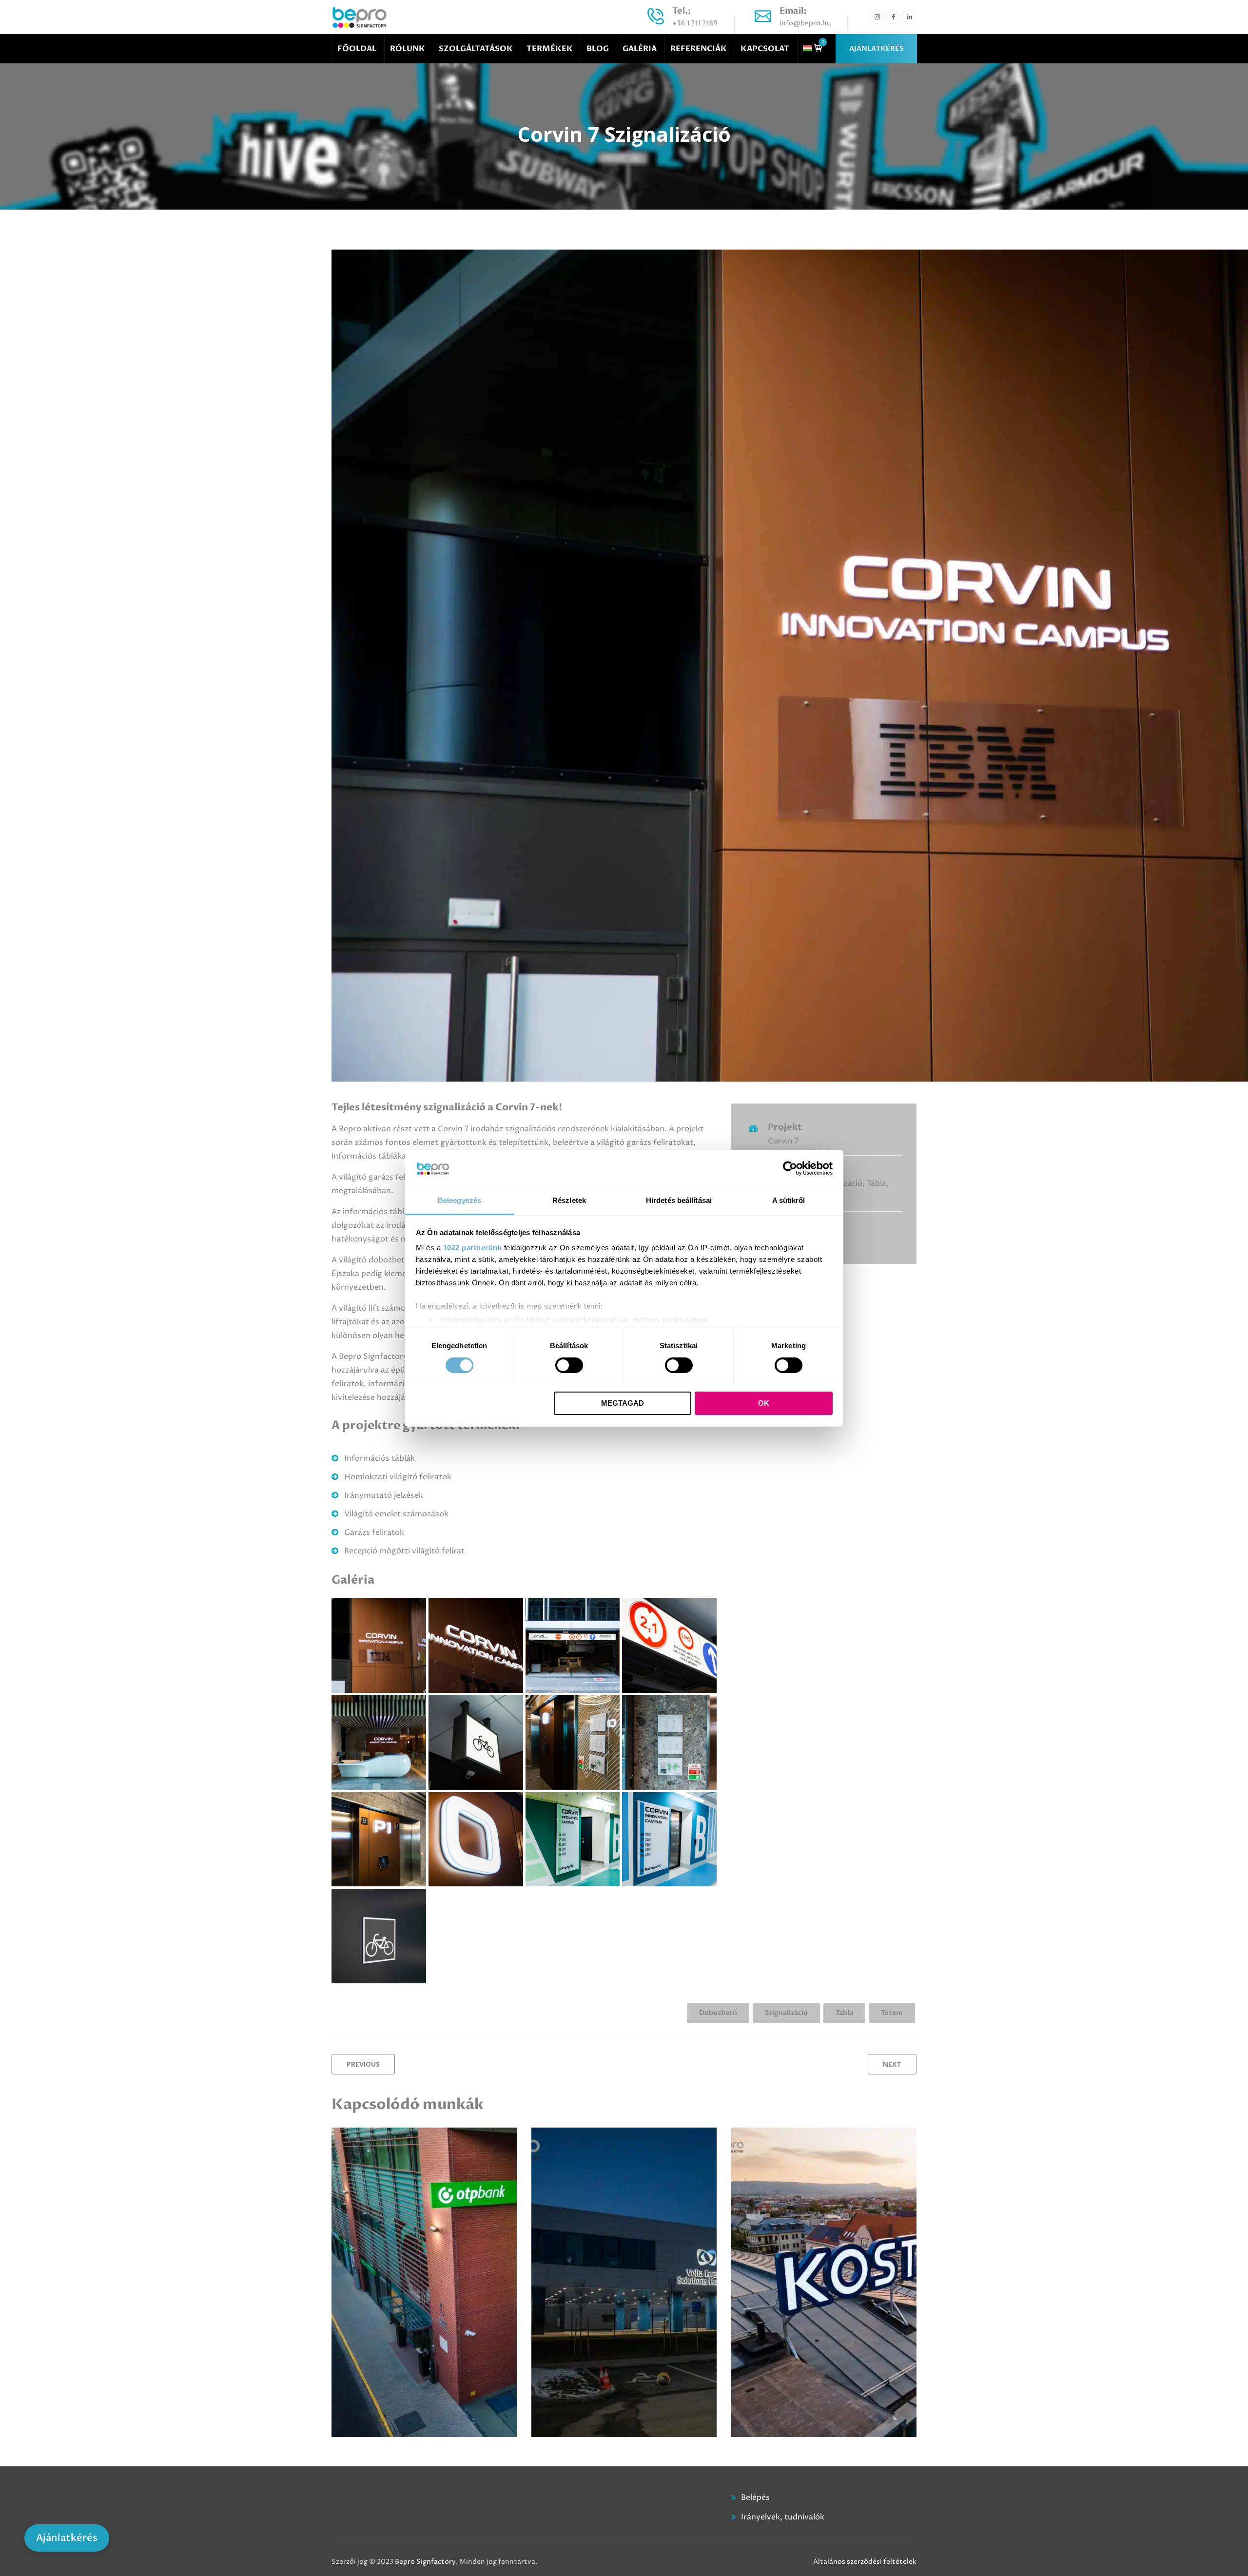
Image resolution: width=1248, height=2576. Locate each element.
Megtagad (623, 1403)
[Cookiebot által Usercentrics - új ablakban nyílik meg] (790, 1168)
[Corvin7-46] (379, 1936)
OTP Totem (374, 2190)
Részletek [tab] (569, 1200)
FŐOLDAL (357, 49)
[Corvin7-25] (573, 1743)
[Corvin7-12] (573, 1646)
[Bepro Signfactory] (360, 17)
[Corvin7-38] (669, 1743)
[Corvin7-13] (379, 1743)
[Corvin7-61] (669, 1840)
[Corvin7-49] (573, 1840)
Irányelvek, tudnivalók (783, 2517)
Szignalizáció (786, 2013)
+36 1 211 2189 (695, 23)
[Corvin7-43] (379, 1840)
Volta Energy (577, 2190)
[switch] (569, 1365)
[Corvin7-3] (476, 1646)
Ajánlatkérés (67, 2538)
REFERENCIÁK (699, 49)
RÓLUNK (408, 49)
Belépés (755, 2498)
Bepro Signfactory (425, 2562)
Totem (892, 2013)
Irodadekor (815, 2169)
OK (764, 1403)
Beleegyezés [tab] (459, 1200)
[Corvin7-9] (476, 1743)
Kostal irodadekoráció (801, 2190)
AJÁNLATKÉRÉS (876, 48)
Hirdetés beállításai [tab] (679, 1200)
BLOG (598, 49)
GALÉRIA (640, 49)
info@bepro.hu (805, 23)
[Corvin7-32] (476, 1840)
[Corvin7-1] (379, 1646)
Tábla (844, 2013)
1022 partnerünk (473, 1248)
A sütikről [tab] (789, 1200)
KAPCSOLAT (765, 49)
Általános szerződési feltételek (865, 2562)
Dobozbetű (718, 2013)
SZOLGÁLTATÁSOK (476, 49)
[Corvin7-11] (669, 1646)
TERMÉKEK (550, 49)
